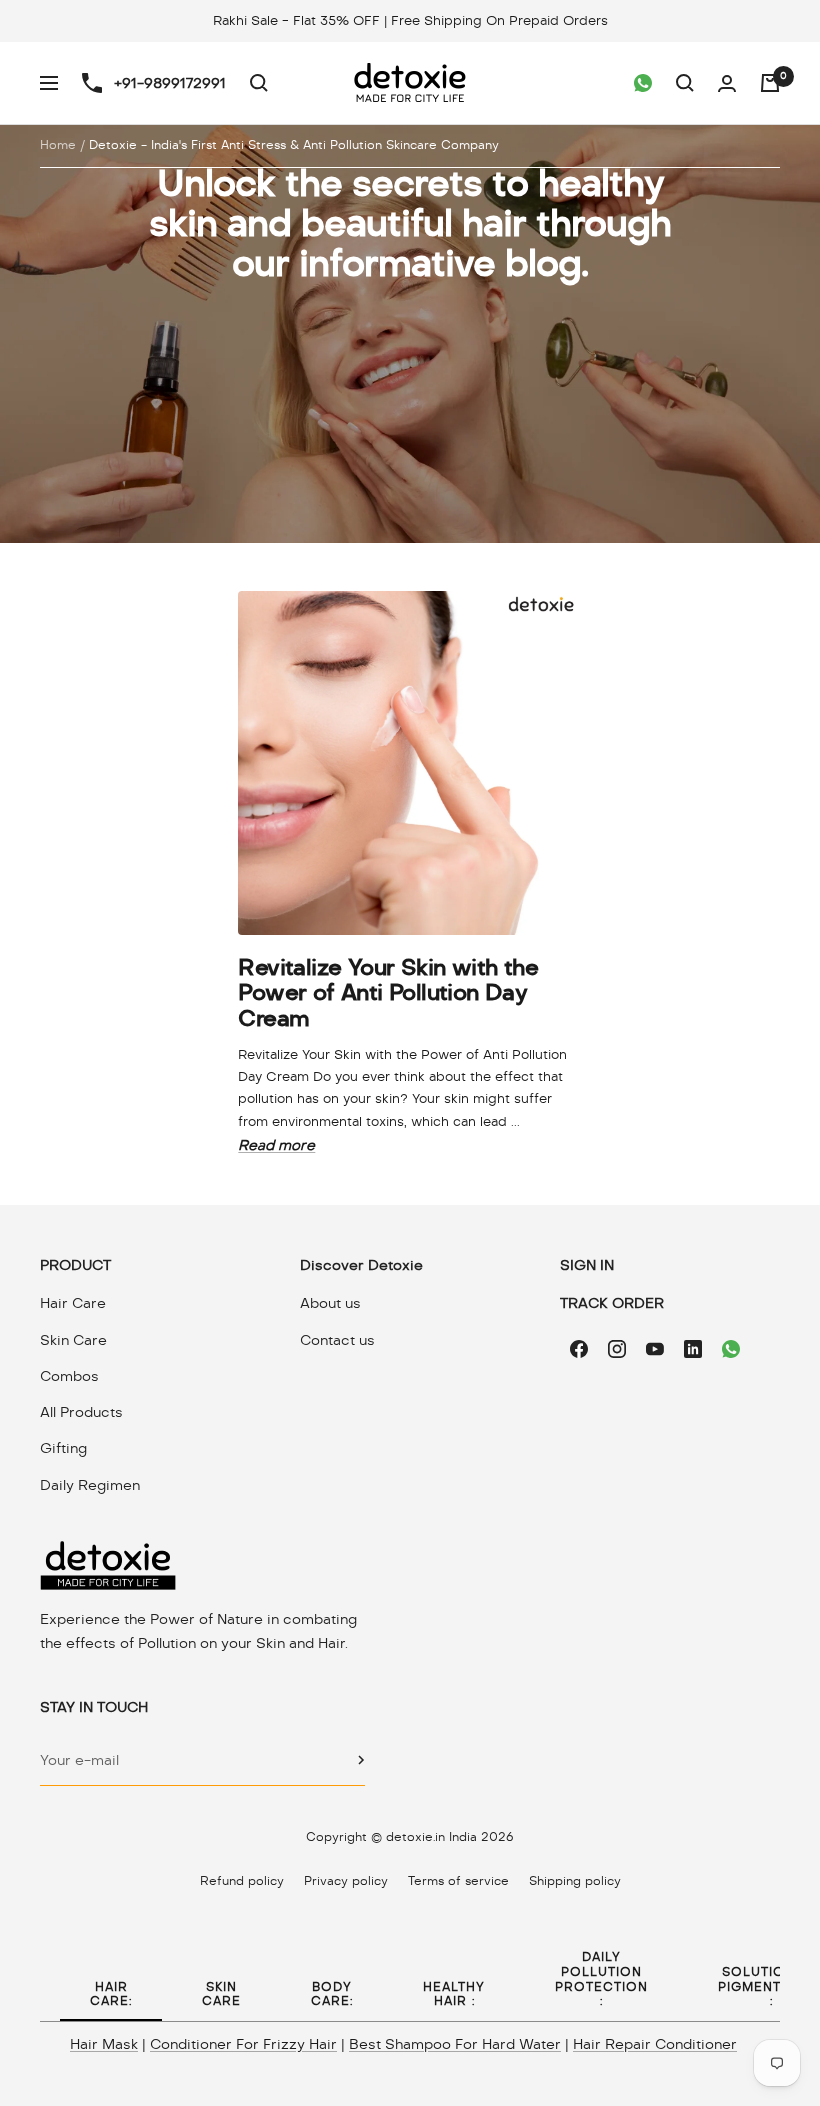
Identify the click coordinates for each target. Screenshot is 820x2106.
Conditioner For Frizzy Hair (243, 2044)
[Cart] (770, 83)
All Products (81, 1412)
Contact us (337, 1340)
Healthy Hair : (454, 1994)
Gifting (63, 1448)
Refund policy (242, 1881)
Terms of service (458, 1881)
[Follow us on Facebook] (579, 1349)
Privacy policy (346, 1881)
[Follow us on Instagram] (617, 1349)
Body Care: (332, 1994)
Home (58, 145)
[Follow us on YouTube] (655, 1349)
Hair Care (73, 1303)
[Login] (727, 83)
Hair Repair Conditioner (655, 2044)
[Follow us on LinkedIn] (693, 1349)
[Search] (259, 83)
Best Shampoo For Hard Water (455, 2044)
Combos (69, 1376)
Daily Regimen (90, 1485)
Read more (276, 1145)
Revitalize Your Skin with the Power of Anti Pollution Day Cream (388, 992)
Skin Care (73, 1340)
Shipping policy (575, 1881)
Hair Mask (104, 2044)
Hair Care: (111, 1994)
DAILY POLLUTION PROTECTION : (601, 1979)
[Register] (361, 1760)
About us (330, 1303)
